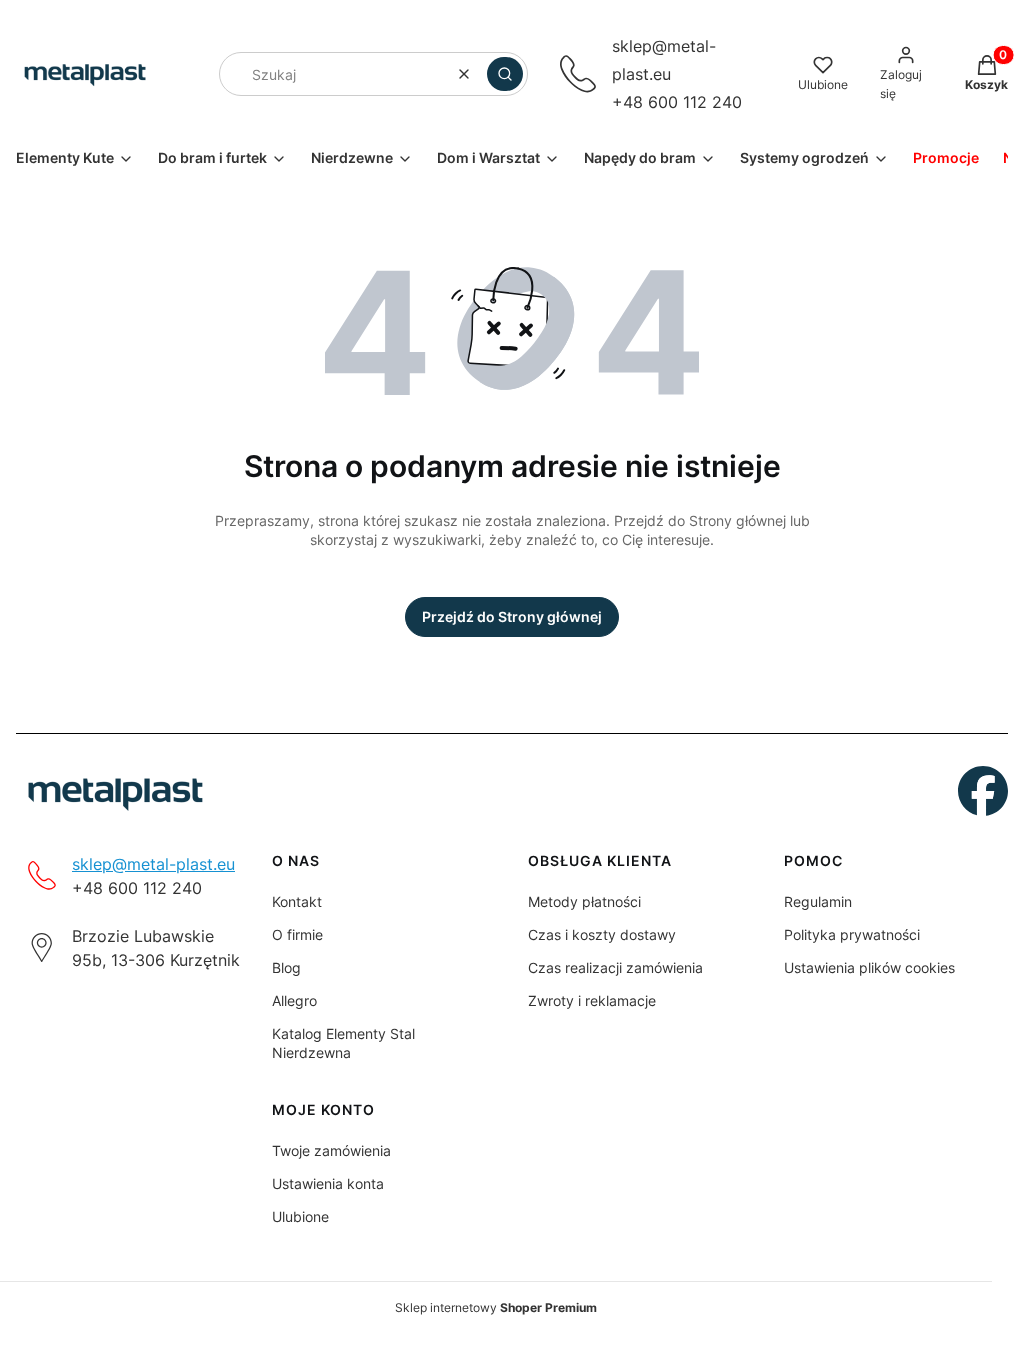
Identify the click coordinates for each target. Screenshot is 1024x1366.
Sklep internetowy (496, 1307)
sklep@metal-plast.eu (153, 864)
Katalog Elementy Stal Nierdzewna (343, 1043)
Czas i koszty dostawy (602, 934)
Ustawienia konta (328, 1183)
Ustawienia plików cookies (869, 967)
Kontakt (297, 901)
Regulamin (818, 901)
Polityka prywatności (852, 934)
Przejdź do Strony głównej (512, 616)
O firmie (297, 934)
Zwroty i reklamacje (592, 1000)
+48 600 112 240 (677, 102)
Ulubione (300, 1216)
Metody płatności (584, 901)
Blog (286, 967)
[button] (505, 74)
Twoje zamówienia (331, 1150)
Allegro (294, 1000)
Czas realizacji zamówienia (615, 967)
